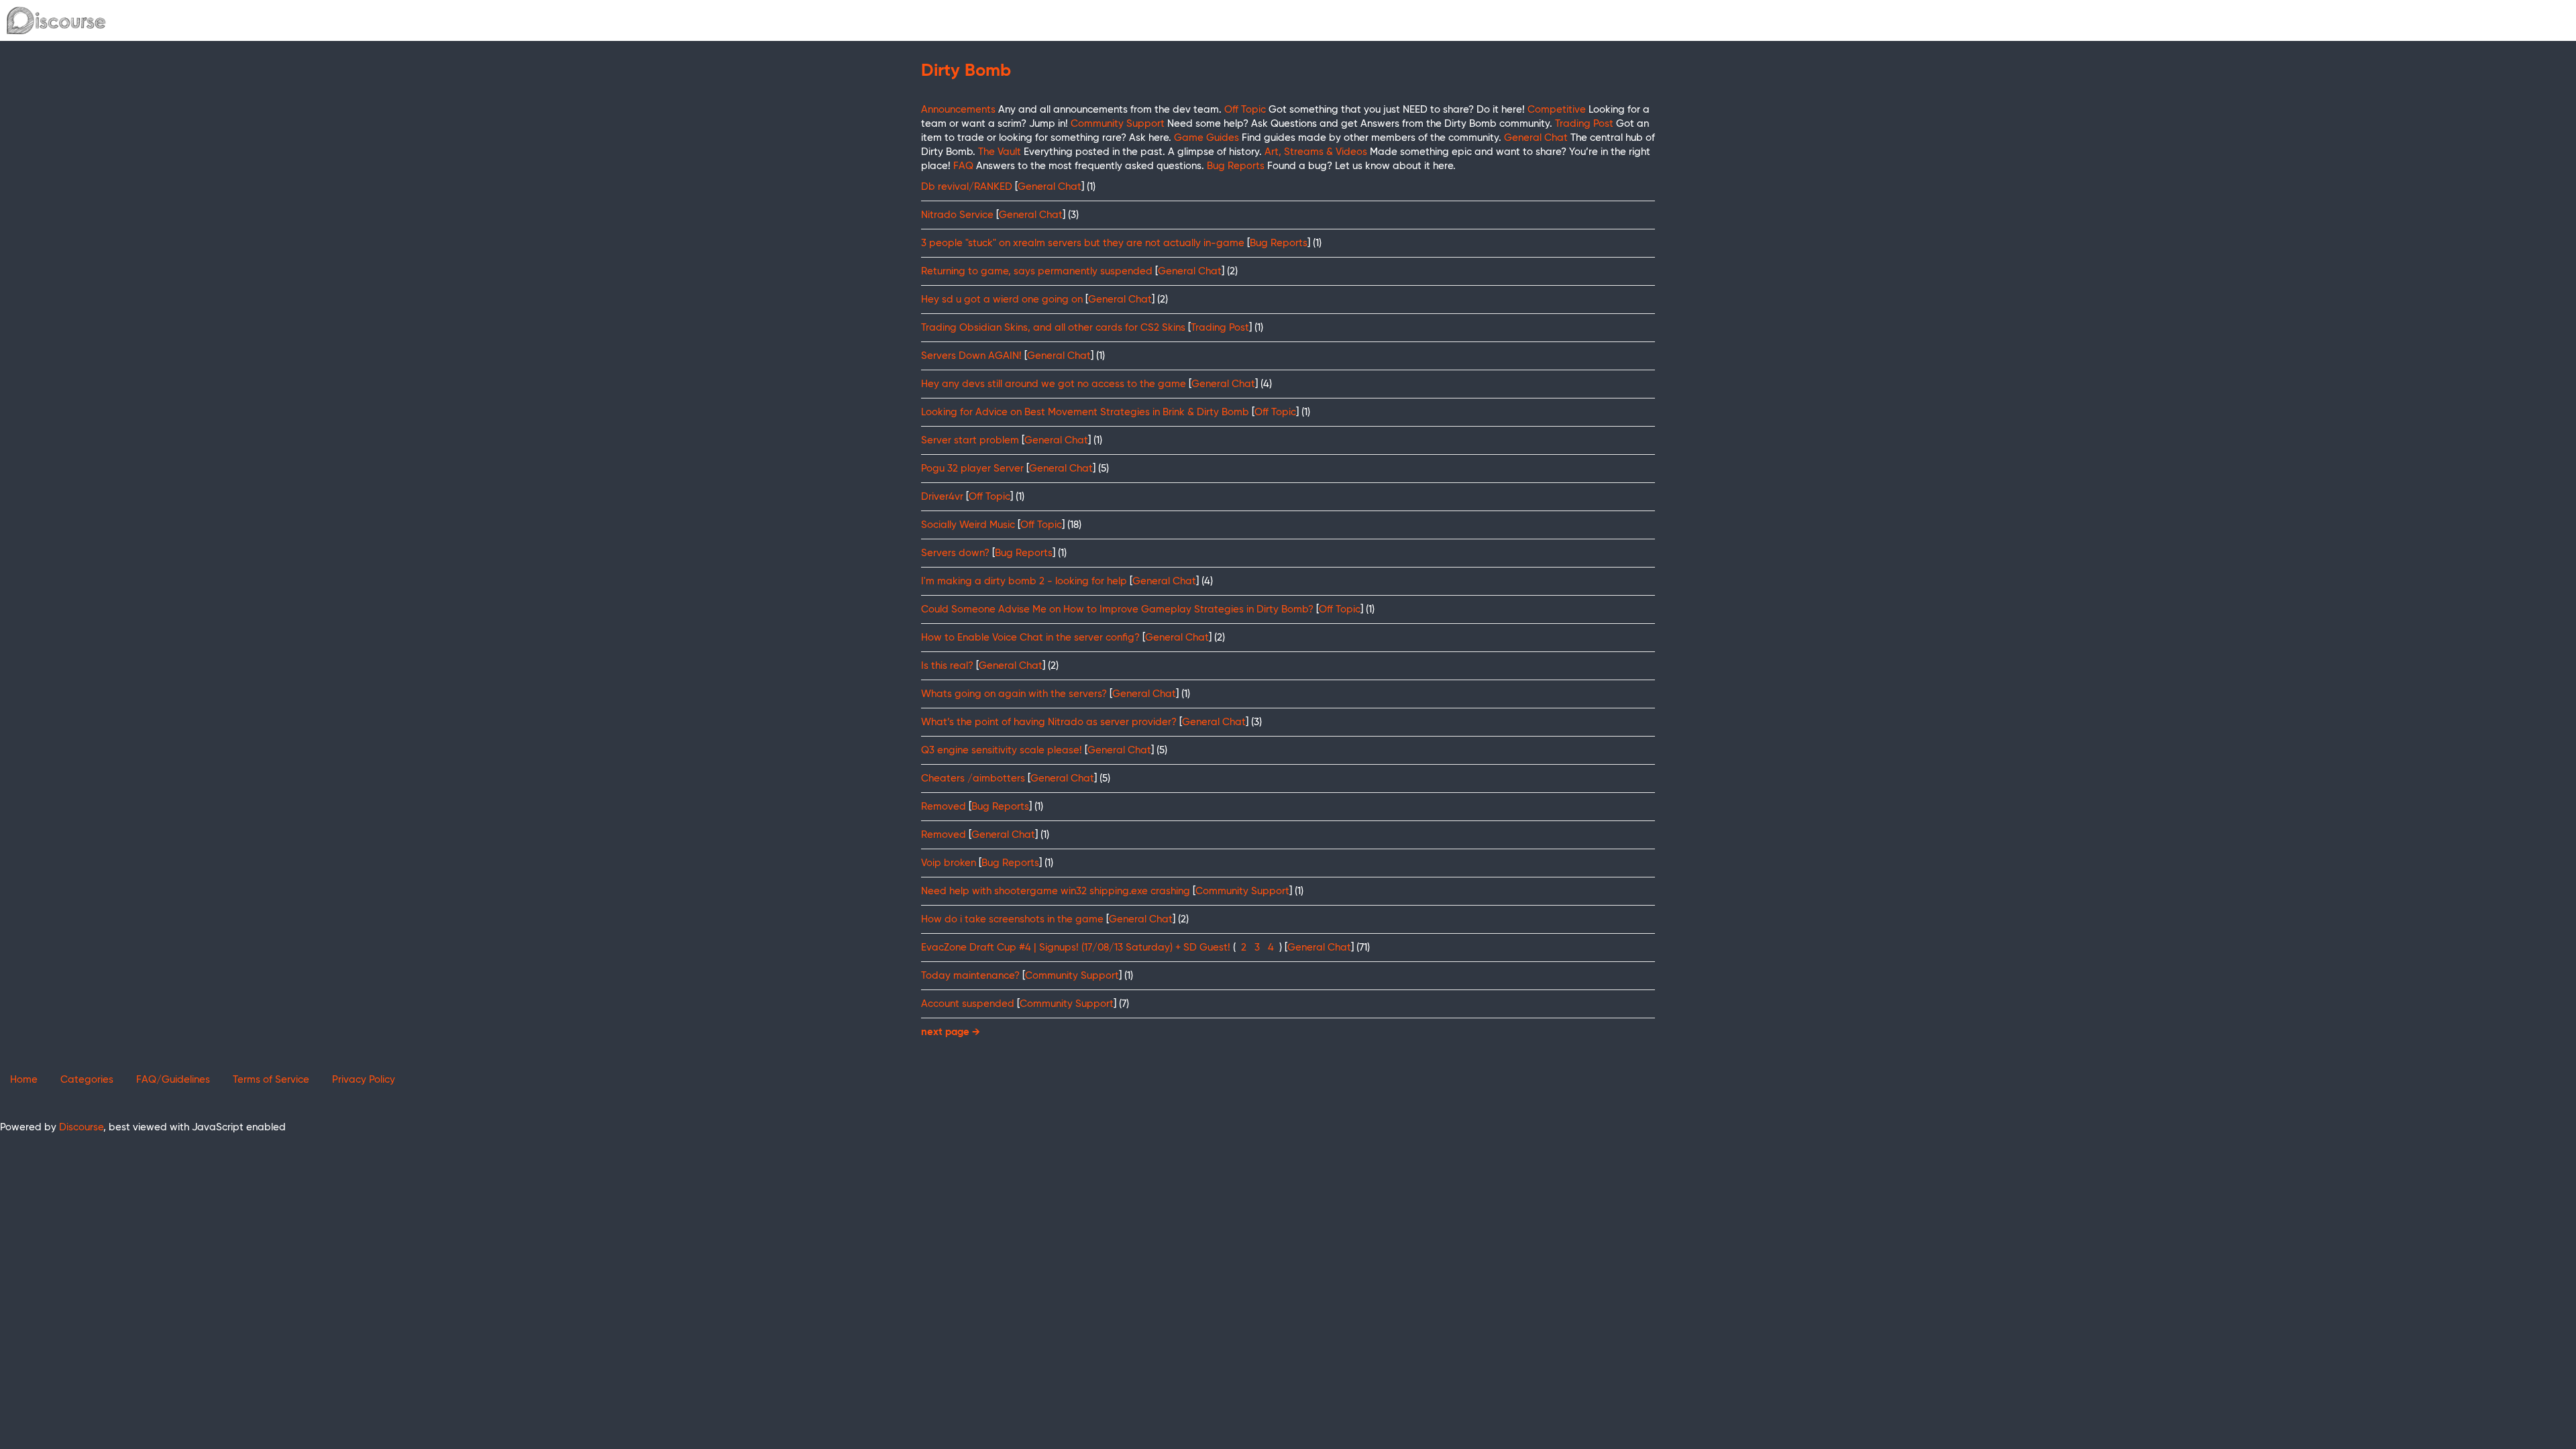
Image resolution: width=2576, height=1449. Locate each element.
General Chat (1050, 187)
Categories (87, 1080)
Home (24, 1080)
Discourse (81, 1127)
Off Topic (1275, 412)
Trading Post (1220, 328)
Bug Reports (1279, 243)
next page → (951, 1032)
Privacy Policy (364, 1080)
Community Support (1242, 891)
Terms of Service (271, 1080)
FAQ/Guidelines (173, 1080)
